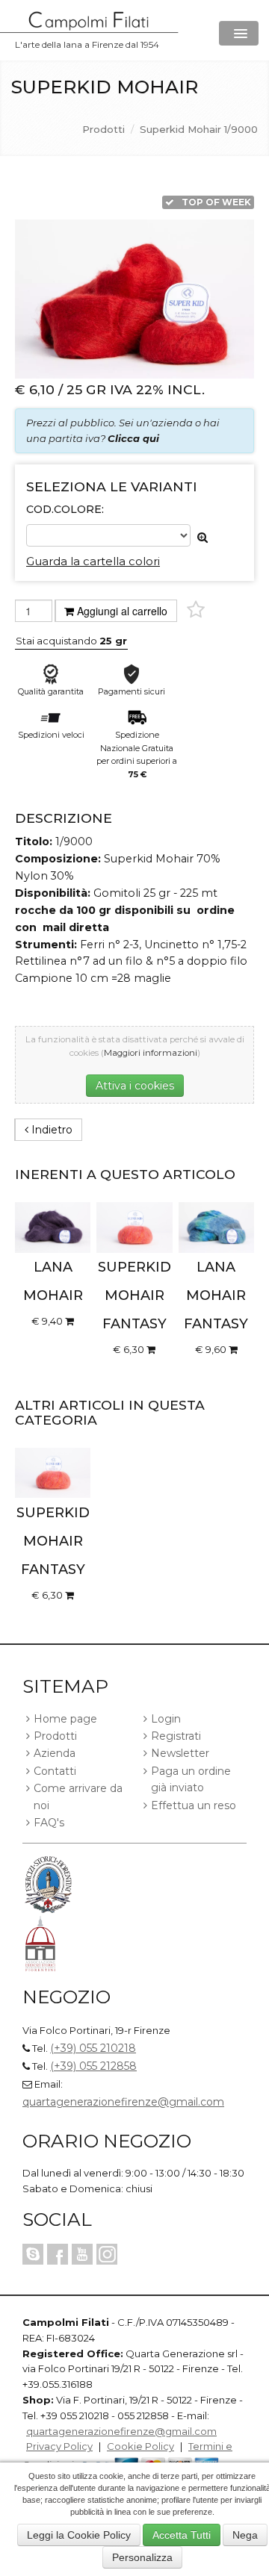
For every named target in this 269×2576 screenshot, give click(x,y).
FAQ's (49, 1823)
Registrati (176, 1736)
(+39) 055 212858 (93, 2066)
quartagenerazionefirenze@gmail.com (123, 2102)
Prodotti (103, 129)
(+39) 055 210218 (93, 2048)
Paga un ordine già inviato (191, 1779)
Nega (245, 2535)
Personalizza (142, 2557)
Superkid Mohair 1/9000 (199, 129)
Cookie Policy (140, 2446)
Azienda (55, 1753)
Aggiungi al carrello (122, 611)
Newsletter (180, 1753)
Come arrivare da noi (78, 1796)
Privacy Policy (59, 2446)
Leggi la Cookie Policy (79, 2535)
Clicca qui (133, 438)
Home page (65, 1719)
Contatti (55, 1771)
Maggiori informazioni (151, 1053)
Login (166, 1719)
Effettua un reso (194, 1805)
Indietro (50, 1130)
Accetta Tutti (182, 2535)
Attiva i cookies (135, 1086)
